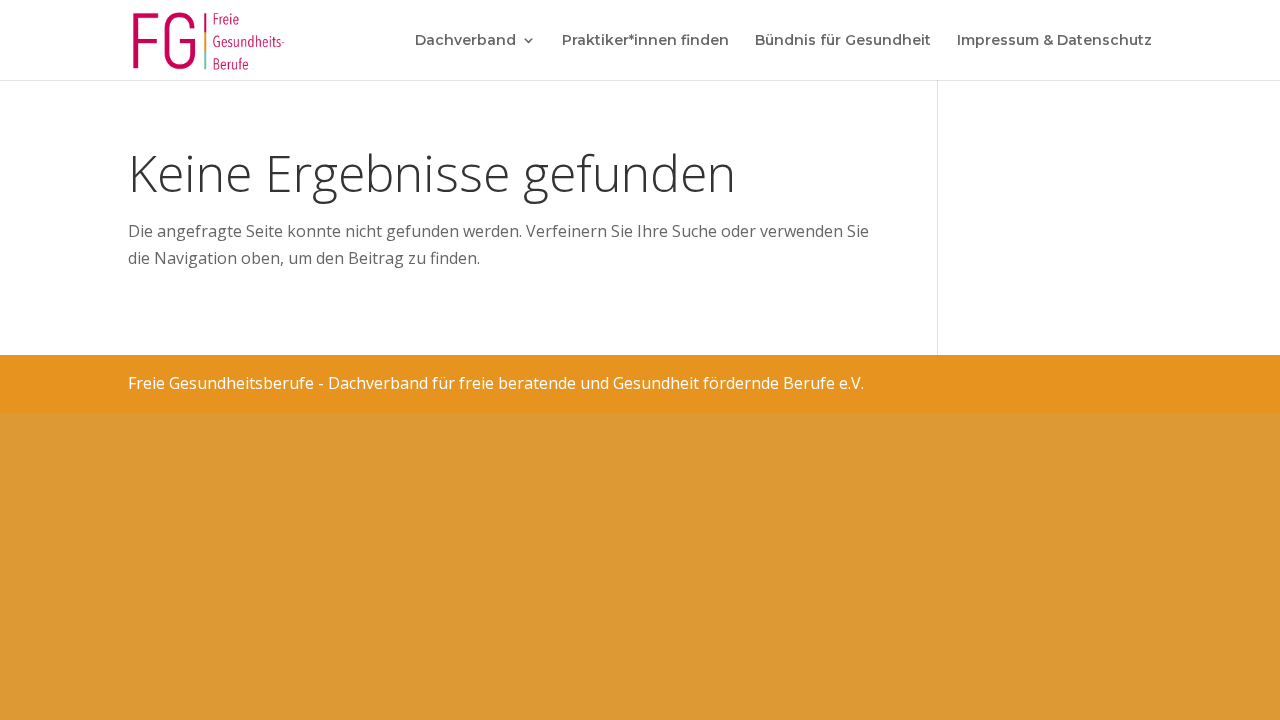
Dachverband (465, 41)
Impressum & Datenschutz (1054, 41)
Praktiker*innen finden (645, 41)
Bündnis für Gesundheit (843, 41)
